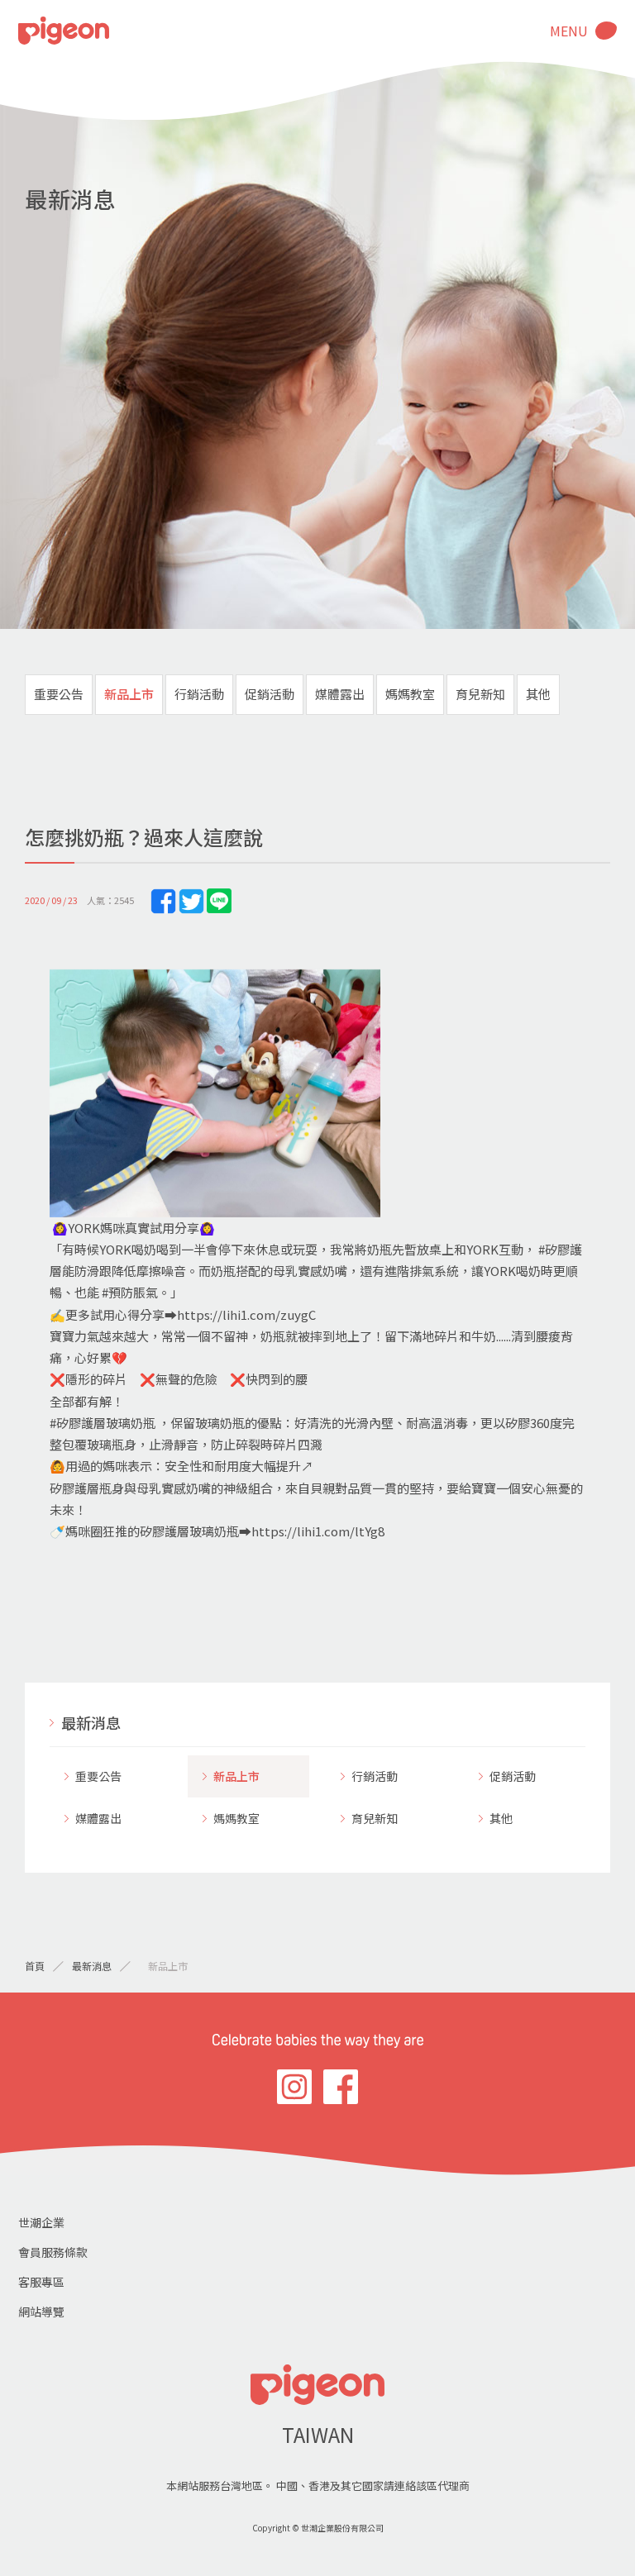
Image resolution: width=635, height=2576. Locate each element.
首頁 (35, 1966)
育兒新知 (480, 694)
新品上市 (129, 694)
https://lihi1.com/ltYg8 (318, 1531)
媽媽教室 (410, 694)
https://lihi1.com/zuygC (246, 1314)
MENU (569, 31)
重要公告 (59, 694)
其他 (538, 694)
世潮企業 (41, 2222)
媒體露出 (340, 694)
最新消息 (91, 1722)
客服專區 (41, 2282)
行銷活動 (199, 694)
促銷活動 (270, 694)
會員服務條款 (53, 2252)
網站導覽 (41, 2312)
